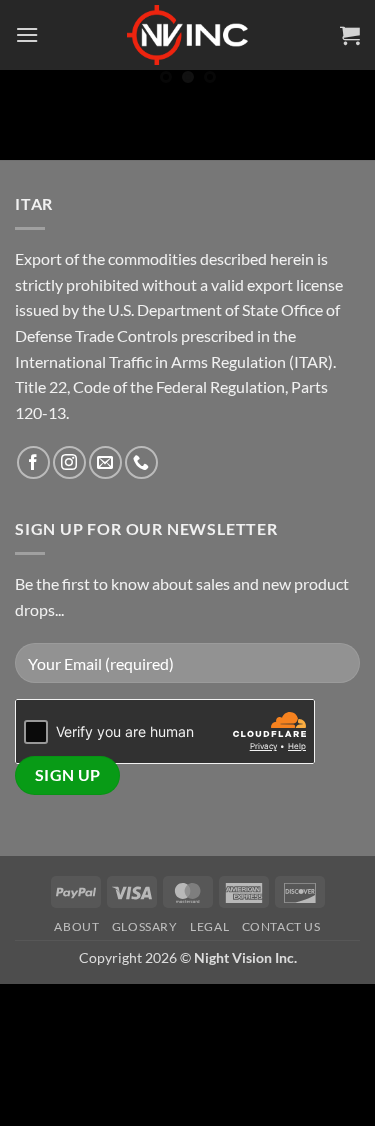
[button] (27, 34)
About (76, 926)
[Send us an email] (105, 462)
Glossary (145, 926)
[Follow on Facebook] (33, 462)
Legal (209, 926)
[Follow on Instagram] (69, 462)
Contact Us (281, 926)
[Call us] (141, 462)
